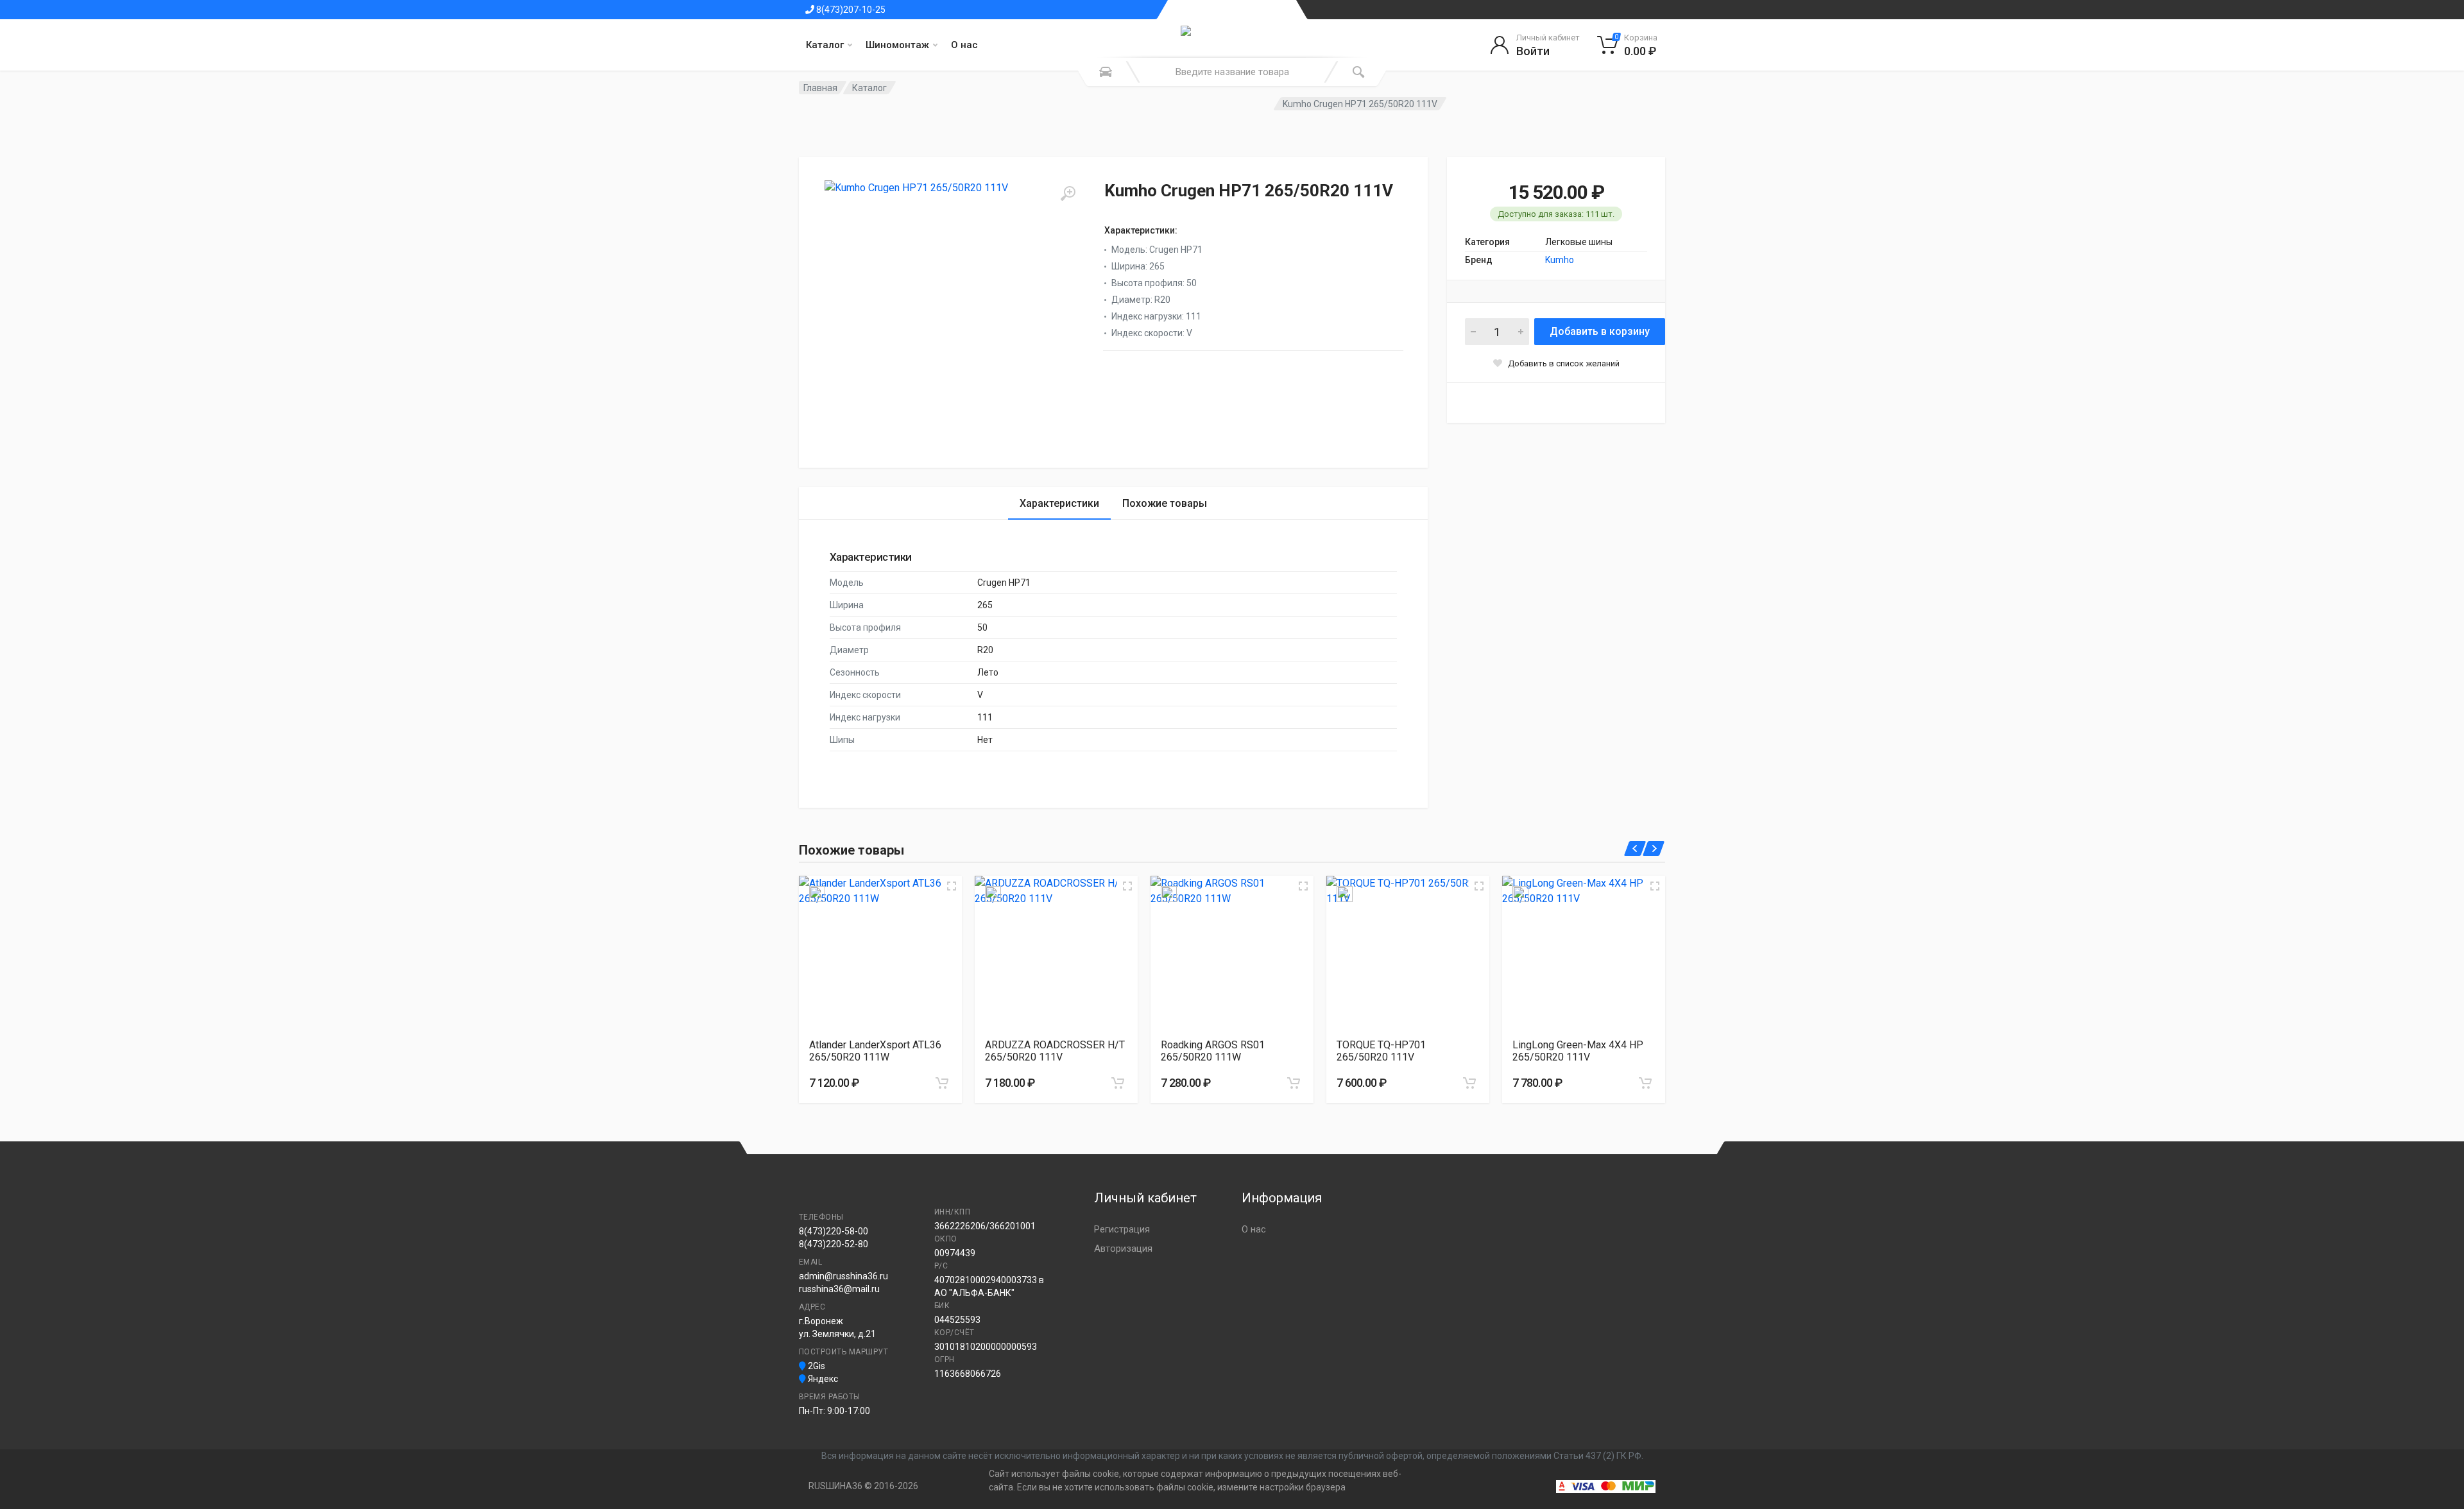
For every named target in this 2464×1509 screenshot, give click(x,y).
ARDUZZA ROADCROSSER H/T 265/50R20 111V (1055, 1051)
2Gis (816, 1366)
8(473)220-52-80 (834, 1244)
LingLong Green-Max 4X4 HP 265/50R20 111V (1578, 1051)
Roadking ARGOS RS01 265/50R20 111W (1213, 1051)
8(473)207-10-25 (850, 10)
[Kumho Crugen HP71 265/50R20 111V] (953, 309)
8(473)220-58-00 (834, 1231)
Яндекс (822, 1379)
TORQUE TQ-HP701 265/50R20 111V (1381, 1051)
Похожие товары (1165, 503)
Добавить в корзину (1600, 331)
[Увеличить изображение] (952, 886)
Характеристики (1059, 503)
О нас (964, 45)
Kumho (1560, 260)
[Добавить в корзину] (942, 1083)
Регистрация (1122, 1229)
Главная (820, 88)
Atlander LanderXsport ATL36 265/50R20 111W (875, 1051)
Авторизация (1123, 1249)
